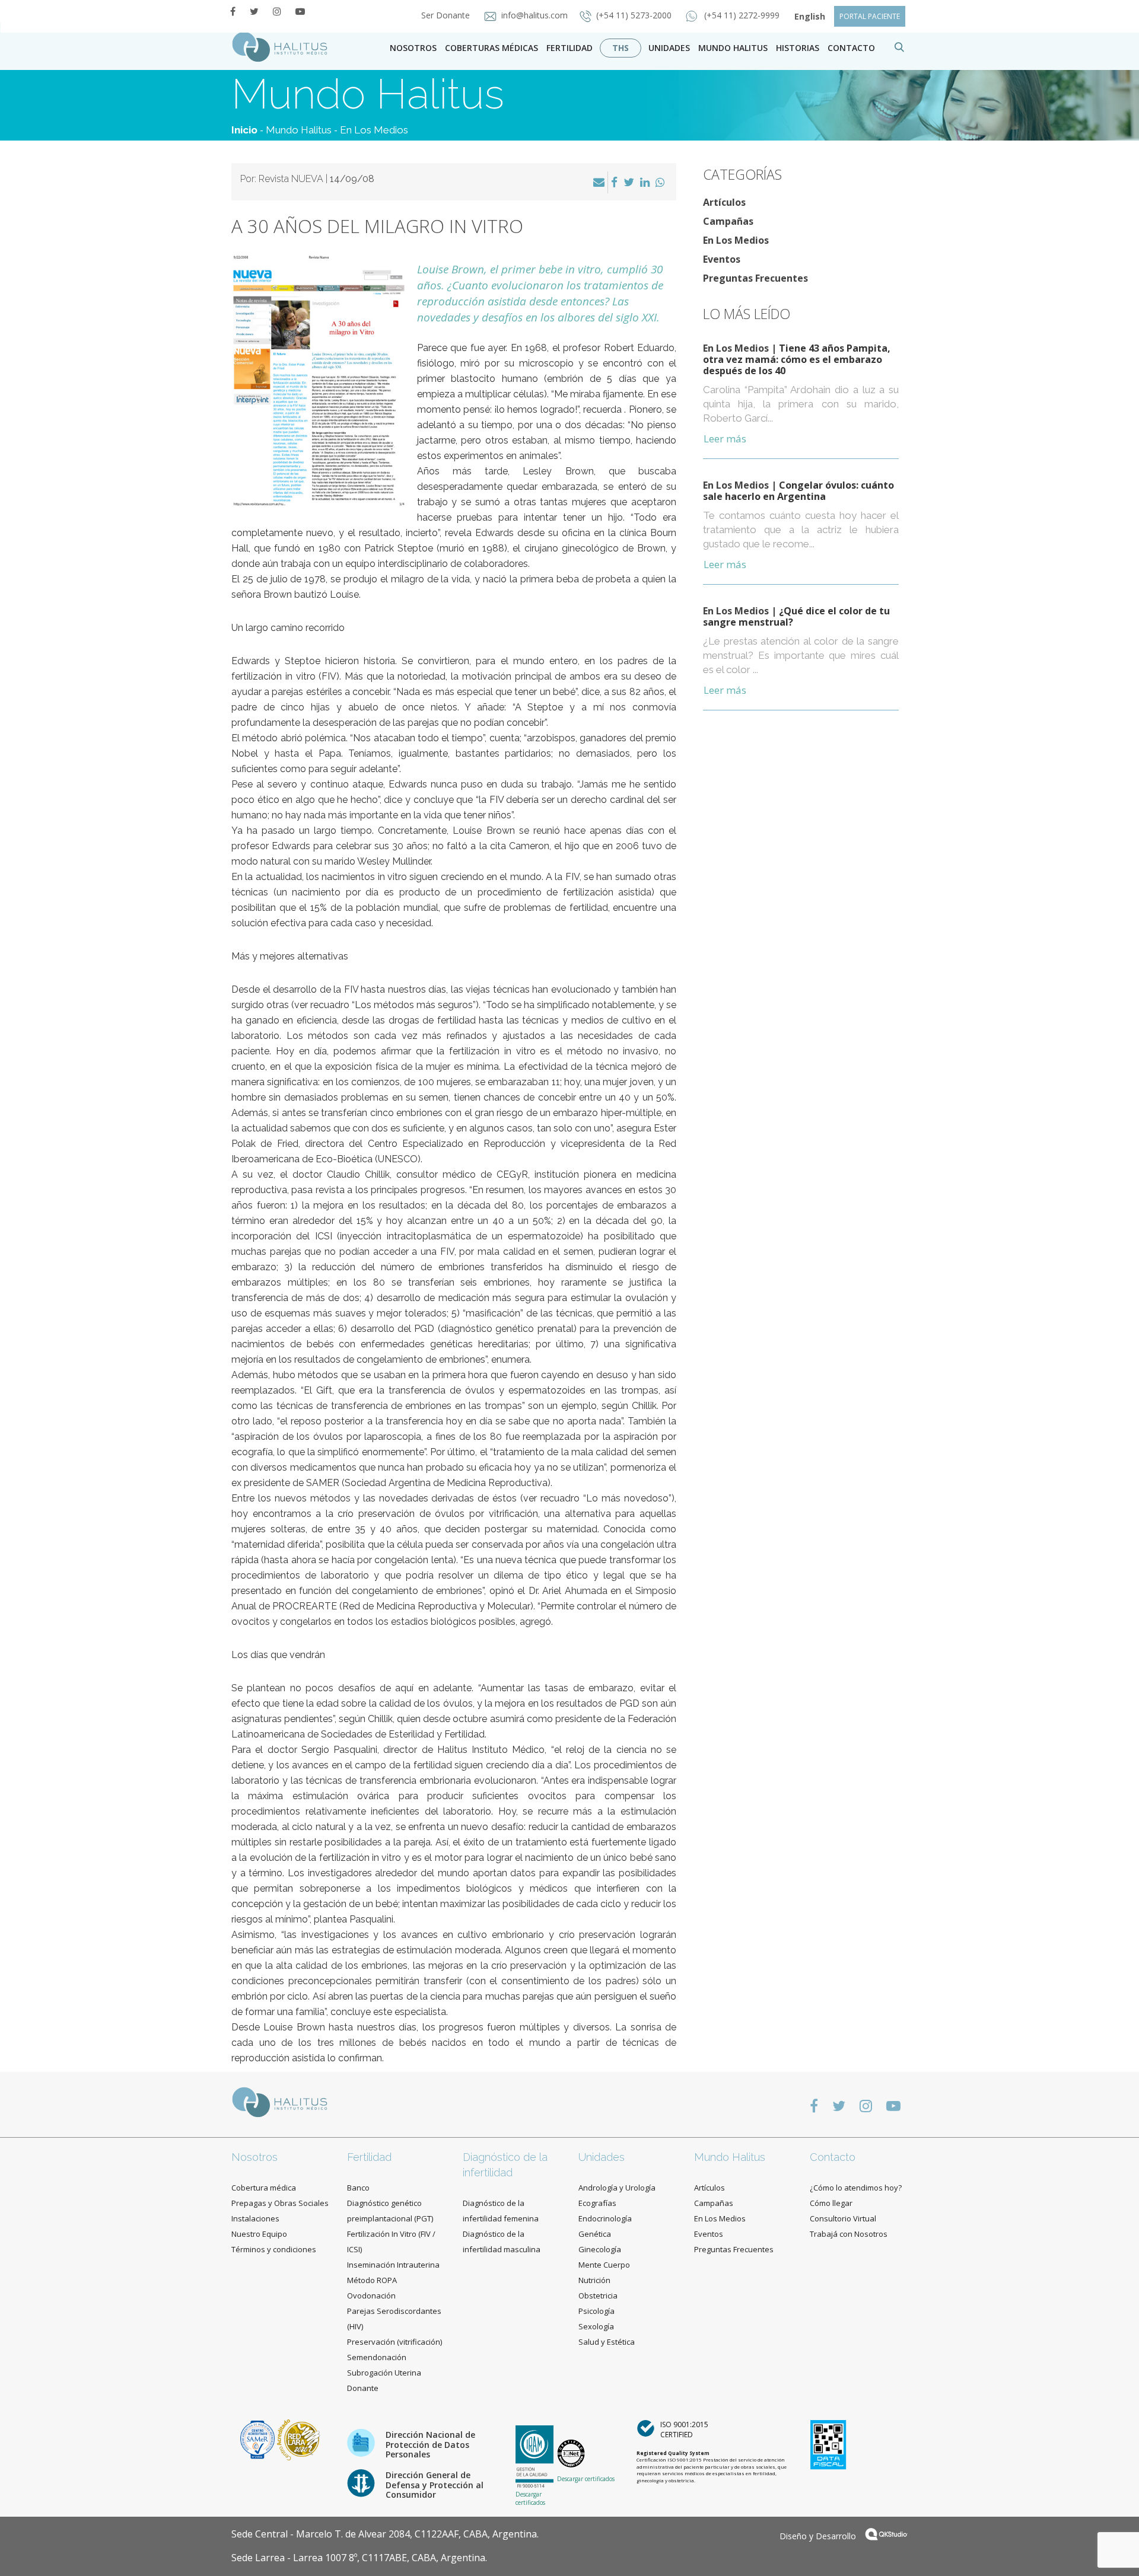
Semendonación (377, 2357)
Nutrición (594, 2280)
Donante (363, 2388)
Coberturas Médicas (491, 48)
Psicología (596, 2311)
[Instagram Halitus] (277, 11)
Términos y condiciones (274, 2249)
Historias (798, 48)
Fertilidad (569, 48)
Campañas (728, 221)
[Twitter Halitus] (254, 11)
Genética (595, 2234)
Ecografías (597, 2203)
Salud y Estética (607, 2342)
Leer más (725, 439)
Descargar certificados (530, 2498)
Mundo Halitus (733, 48)
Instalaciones (255, 2218)
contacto (851, 48)
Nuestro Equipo (259, 2234)
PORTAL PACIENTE (870, 16)
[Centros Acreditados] (259, 2439)
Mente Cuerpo (604, 2265)
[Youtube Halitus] (300, 11)
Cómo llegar (831, 2203)
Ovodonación (371, 2296)
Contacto (833, 2157)
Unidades (669, 48)
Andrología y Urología (617, 2188)
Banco (358, 2188)
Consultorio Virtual (843, 2218)
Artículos (724, 202)
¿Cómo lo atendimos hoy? (856, 2188)
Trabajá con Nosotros (849, 2234)
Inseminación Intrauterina (393, 2265)
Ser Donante (447, 15)
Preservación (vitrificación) (394, 2342)
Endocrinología (605, 2218)
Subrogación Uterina (384, 2373)
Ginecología (600, 2249)
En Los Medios (374, 130)
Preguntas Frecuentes (755, 278)
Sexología (596, 2326)
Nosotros (413, 48)
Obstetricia (598, 2296)
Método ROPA (372, 2280)
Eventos (722, 259)
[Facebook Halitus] (233, 11)
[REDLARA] (299, 2439)
